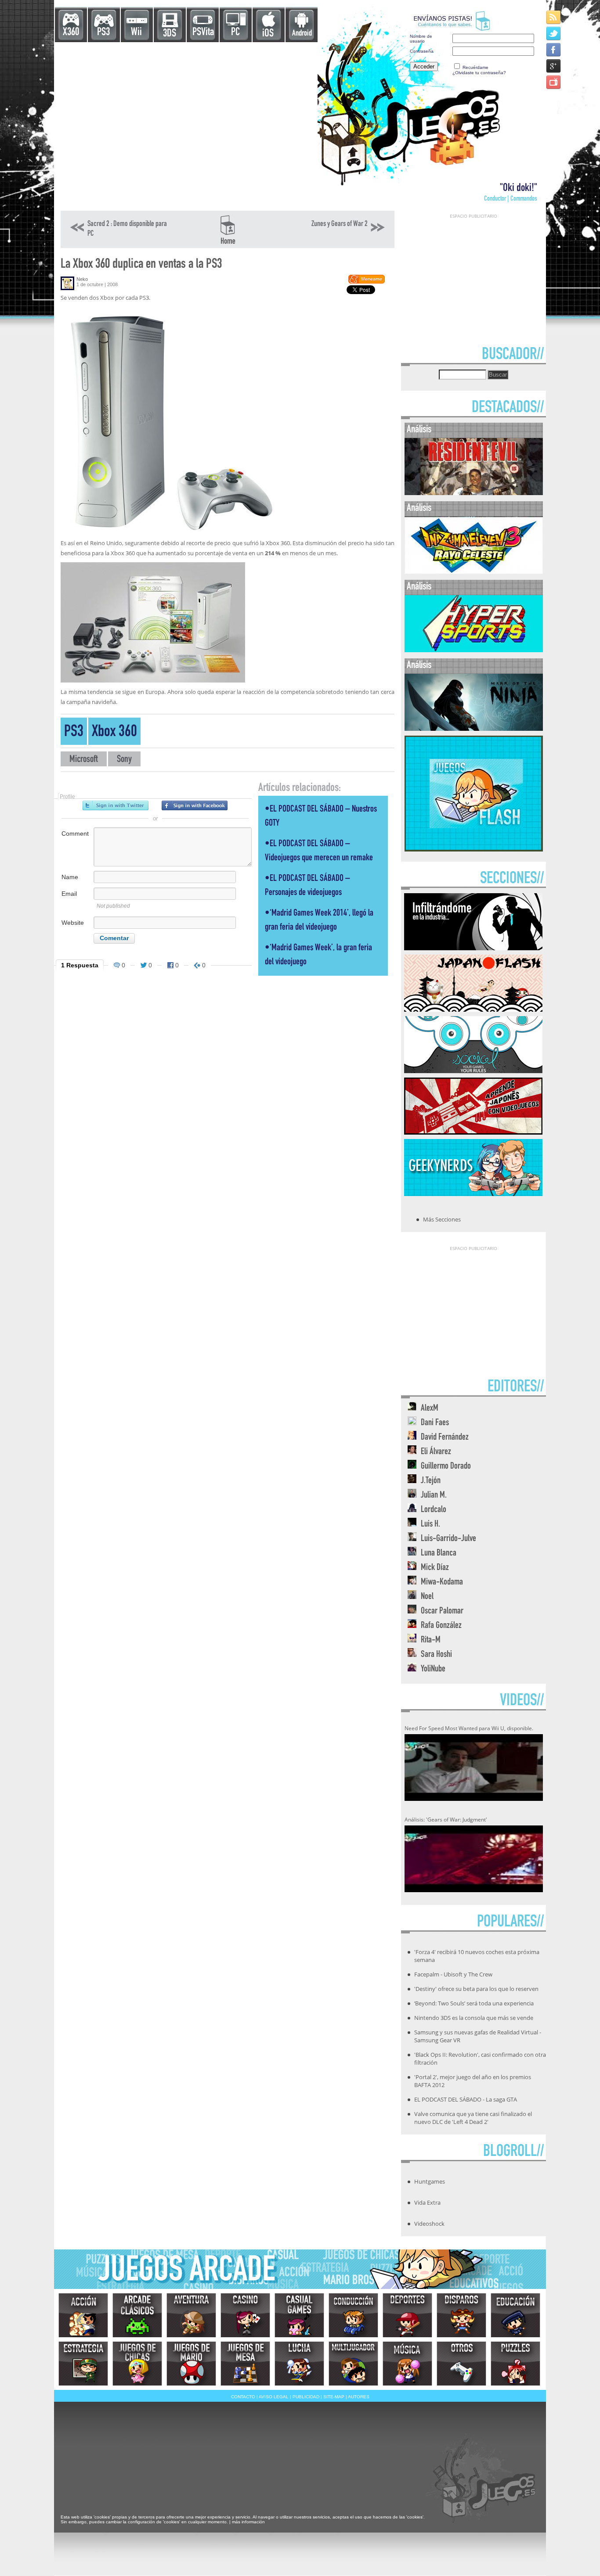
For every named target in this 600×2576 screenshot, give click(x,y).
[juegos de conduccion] (353, 2315)
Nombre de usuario (421, 39)
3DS (170, 34)
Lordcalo (434, 1510)
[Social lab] (473, 1071)
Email (69, 894)
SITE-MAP (334, 2397)
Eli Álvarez (436, 1452)
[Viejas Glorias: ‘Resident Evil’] (474, 493)
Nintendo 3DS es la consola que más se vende (474, 2018)
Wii (136, 33)
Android (302, 34)
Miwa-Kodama (442, 1583)
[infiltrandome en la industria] (473, 948)
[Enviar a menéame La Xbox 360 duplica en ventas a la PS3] (366, 282)
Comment (75, 834)
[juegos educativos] (515, 2315)
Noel (427, 1597)
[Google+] (554, 66)
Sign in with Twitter (116, 805)
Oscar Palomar (442, 1611)
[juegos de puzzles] (515, 2364)
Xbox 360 (114, 733)
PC (235, 33)
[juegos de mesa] (245, 2364)
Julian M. (434, 1496)
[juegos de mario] (191, 2364)
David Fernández (445, 1438)
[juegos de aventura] (191, 2315)
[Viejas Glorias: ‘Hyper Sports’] (474, 650)
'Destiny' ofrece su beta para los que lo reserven (476, 1989)
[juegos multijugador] (353, 2364)
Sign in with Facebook (195, 805)
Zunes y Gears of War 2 (340, 224)
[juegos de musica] (407, 2364)
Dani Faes (435, 1423)
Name (70, 877)
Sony (124, 760)
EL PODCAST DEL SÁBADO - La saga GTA (466, 2099)
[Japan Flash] (473, 1009)
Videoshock (429, 2224)
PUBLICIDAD (306, 2397)
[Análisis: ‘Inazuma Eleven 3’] (474, 572)
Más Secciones (442, 1219)
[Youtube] (554, 82)
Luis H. (430, 1525)
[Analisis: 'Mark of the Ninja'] (474, 729)
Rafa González (441, 1626)
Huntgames (430, 2181)
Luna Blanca (439, 1554)
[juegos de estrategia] (83, 2364)
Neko (82, 279)
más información (248, 2522)
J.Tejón (431, 1481)
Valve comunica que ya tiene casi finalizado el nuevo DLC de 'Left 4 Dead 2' (473, 2118)
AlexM (430, 1409)
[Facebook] (554, 49)
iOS (268, 34)
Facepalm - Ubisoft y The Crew (453, 1974)
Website (73, 923)
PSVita (203, 33)
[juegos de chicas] (137, 2364)
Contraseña (422, 51)
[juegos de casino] (245, 2315)
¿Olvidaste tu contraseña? (479, 73)
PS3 (103, 33)
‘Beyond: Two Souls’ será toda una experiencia (474, 2003)
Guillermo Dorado (446, 1467)
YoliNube (433, 1669)
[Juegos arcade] (137, 2315)
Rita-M (431, 1640)
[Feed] (554, 17)
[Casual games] (299, 2315)
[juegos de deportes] (407, 2315)
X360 (71, 33)
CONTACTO (243, 2397)
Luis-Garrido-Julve (448, 1539)
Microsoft (84, 760)
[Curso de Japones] (473, 1132)
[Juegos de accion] (83, 2315)
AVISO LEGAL (274, 2397)
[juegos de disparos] (461, 2315)
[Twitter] (554, 33)
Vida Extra (427, 2202)
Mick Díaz (435, 1568)
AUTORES (359, 2397)
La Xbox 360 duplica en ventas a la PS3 (141, 265)
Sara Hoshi (436, 1655)
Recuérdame (475, 67)
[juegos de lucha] (299, 2364)
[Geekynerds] (473, 1193)
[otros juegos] (461, 2364)
